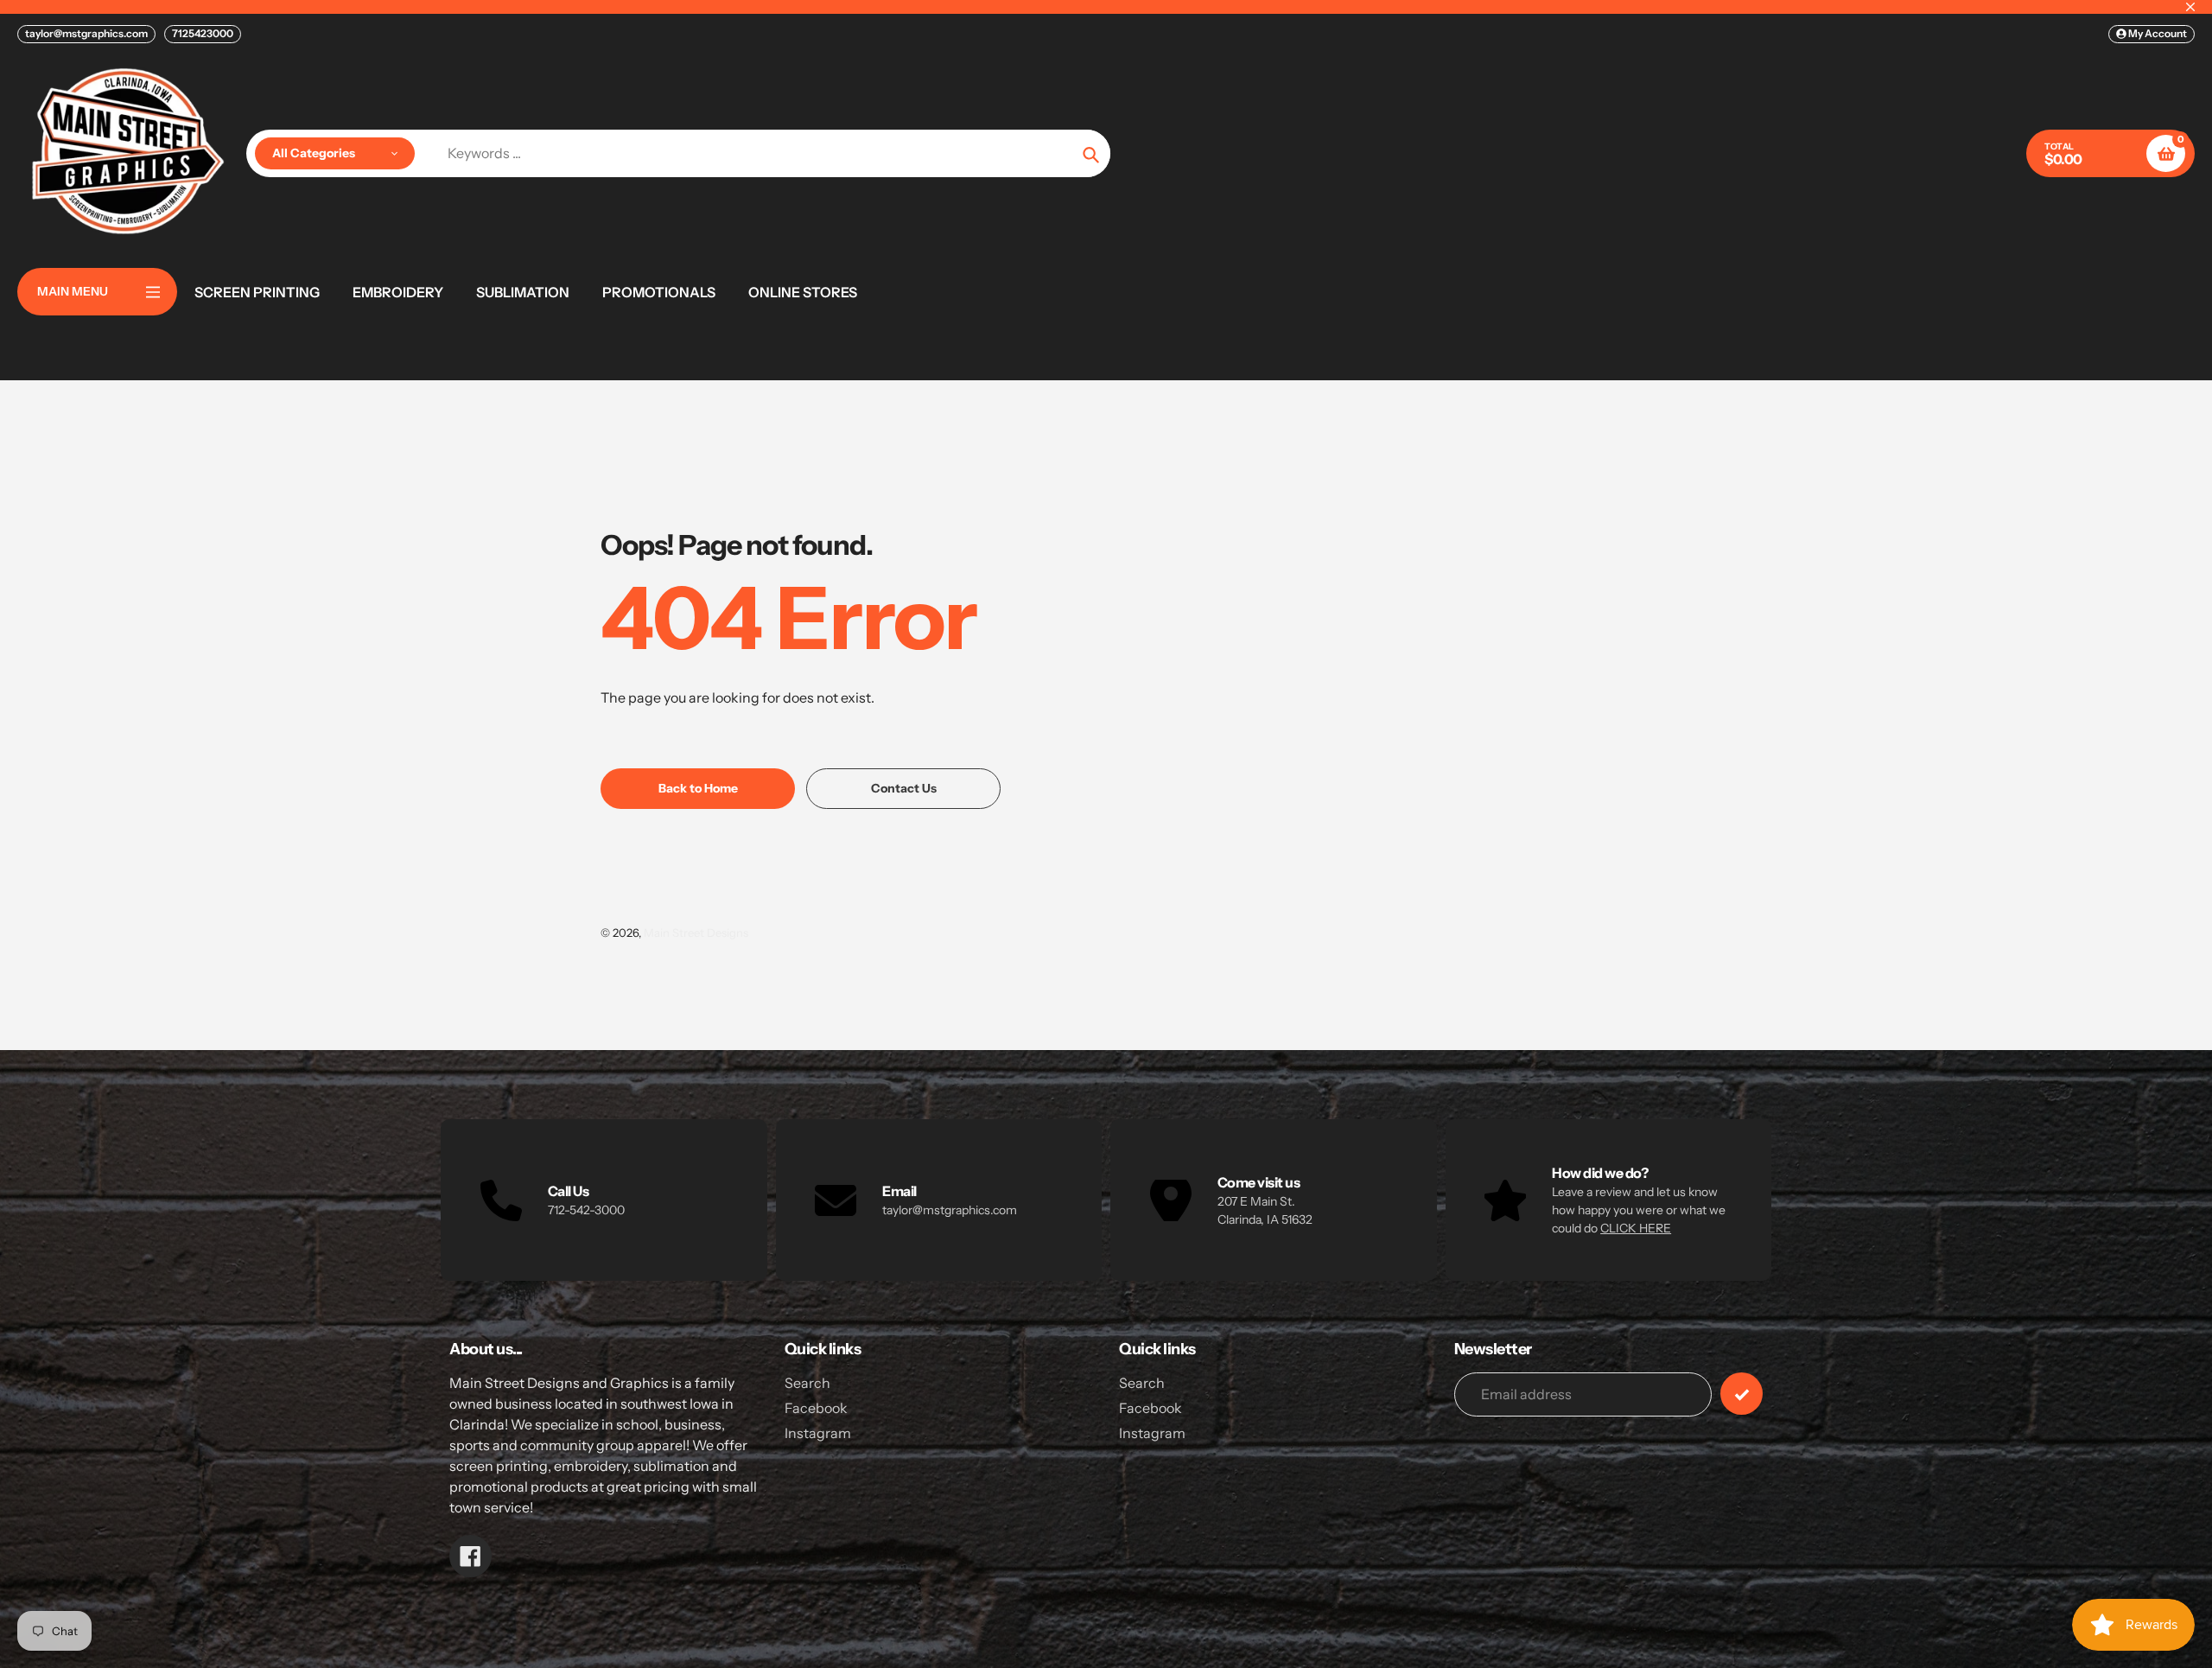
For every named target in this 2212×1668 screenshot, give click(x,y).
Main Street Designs (696, 933)
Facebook (816, 1408)
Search (807, 1383)
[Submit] (1742, 1394)
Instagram (818, 1433)
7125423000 (203, 33)
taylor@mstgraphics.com (86, 33)
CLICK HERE (1636, 1228)
